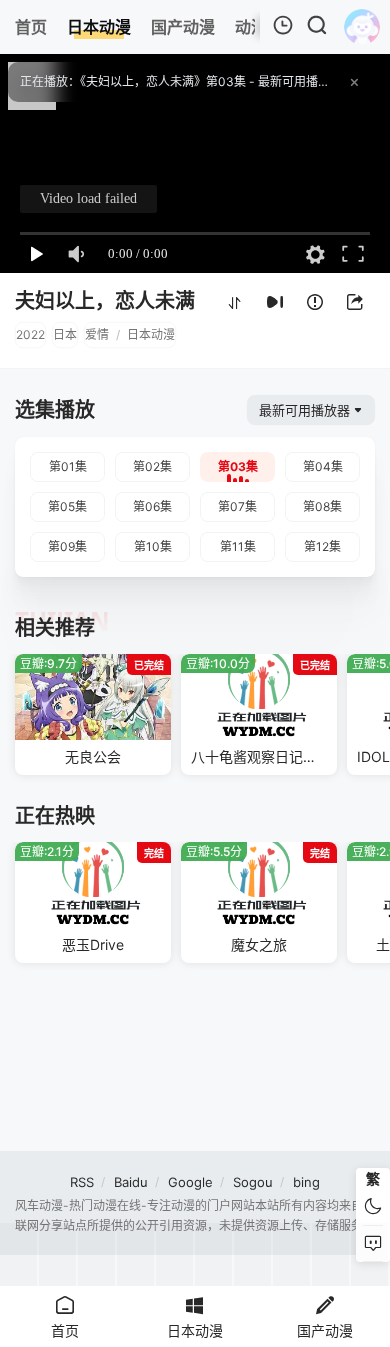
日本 (65, 334)
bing (306, 1182)
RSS (82, 1182)
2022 (30, 334)
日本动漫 (151, 334)
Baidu (131, 1182)
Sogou (253, 1182)
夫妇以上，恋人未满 (105, 301)
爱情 (97, 334)
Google (190, 1182)
